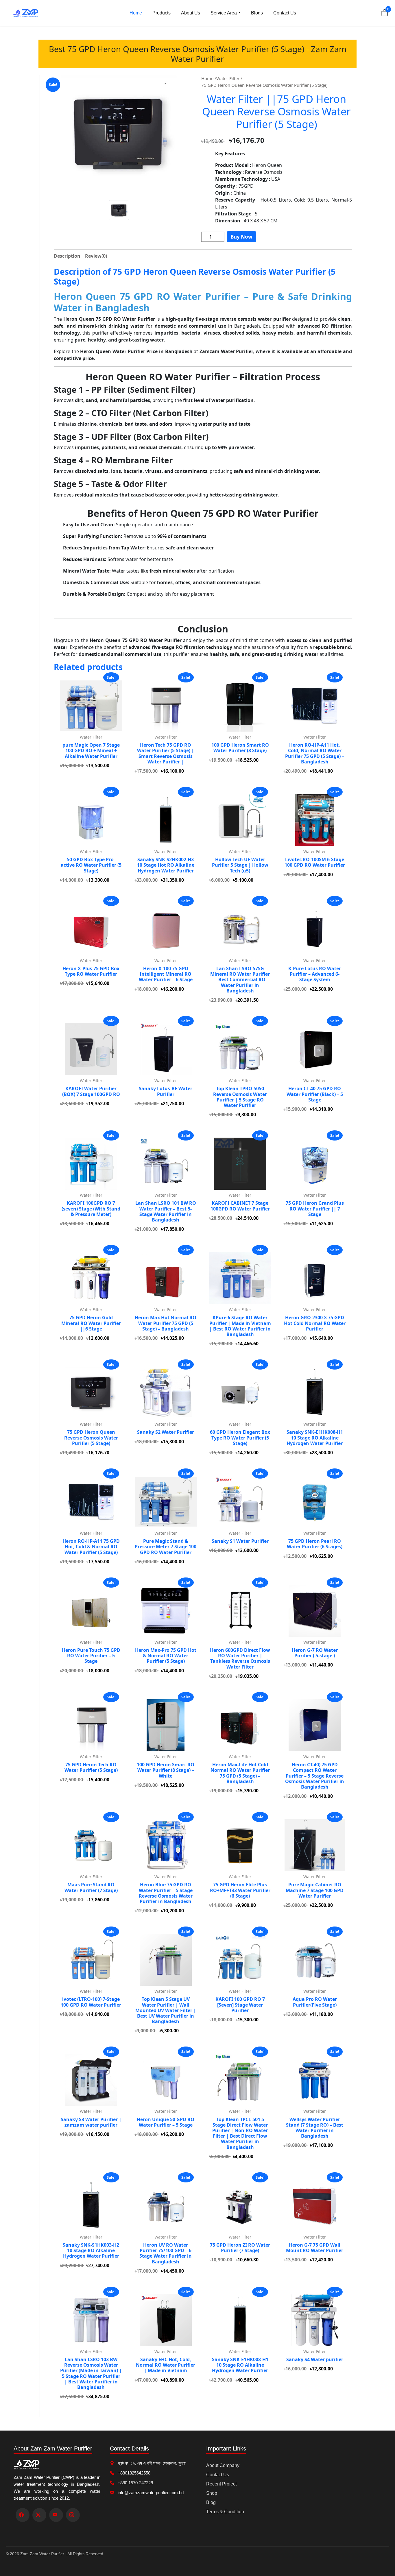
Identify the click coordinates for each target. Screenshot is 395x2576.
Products (161, 13)
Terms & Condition (225, 2512)
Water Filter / (229, 78)
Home (136, 13)
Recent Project (221, 2484)
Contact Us (285, 13)
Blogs (257, 13)
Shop (212, 2493)
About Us (191, 13)
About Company (223, 2465)
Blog (211, 2502)
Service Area (224, 13)
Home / (209, 78)
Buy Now (241, 237)
